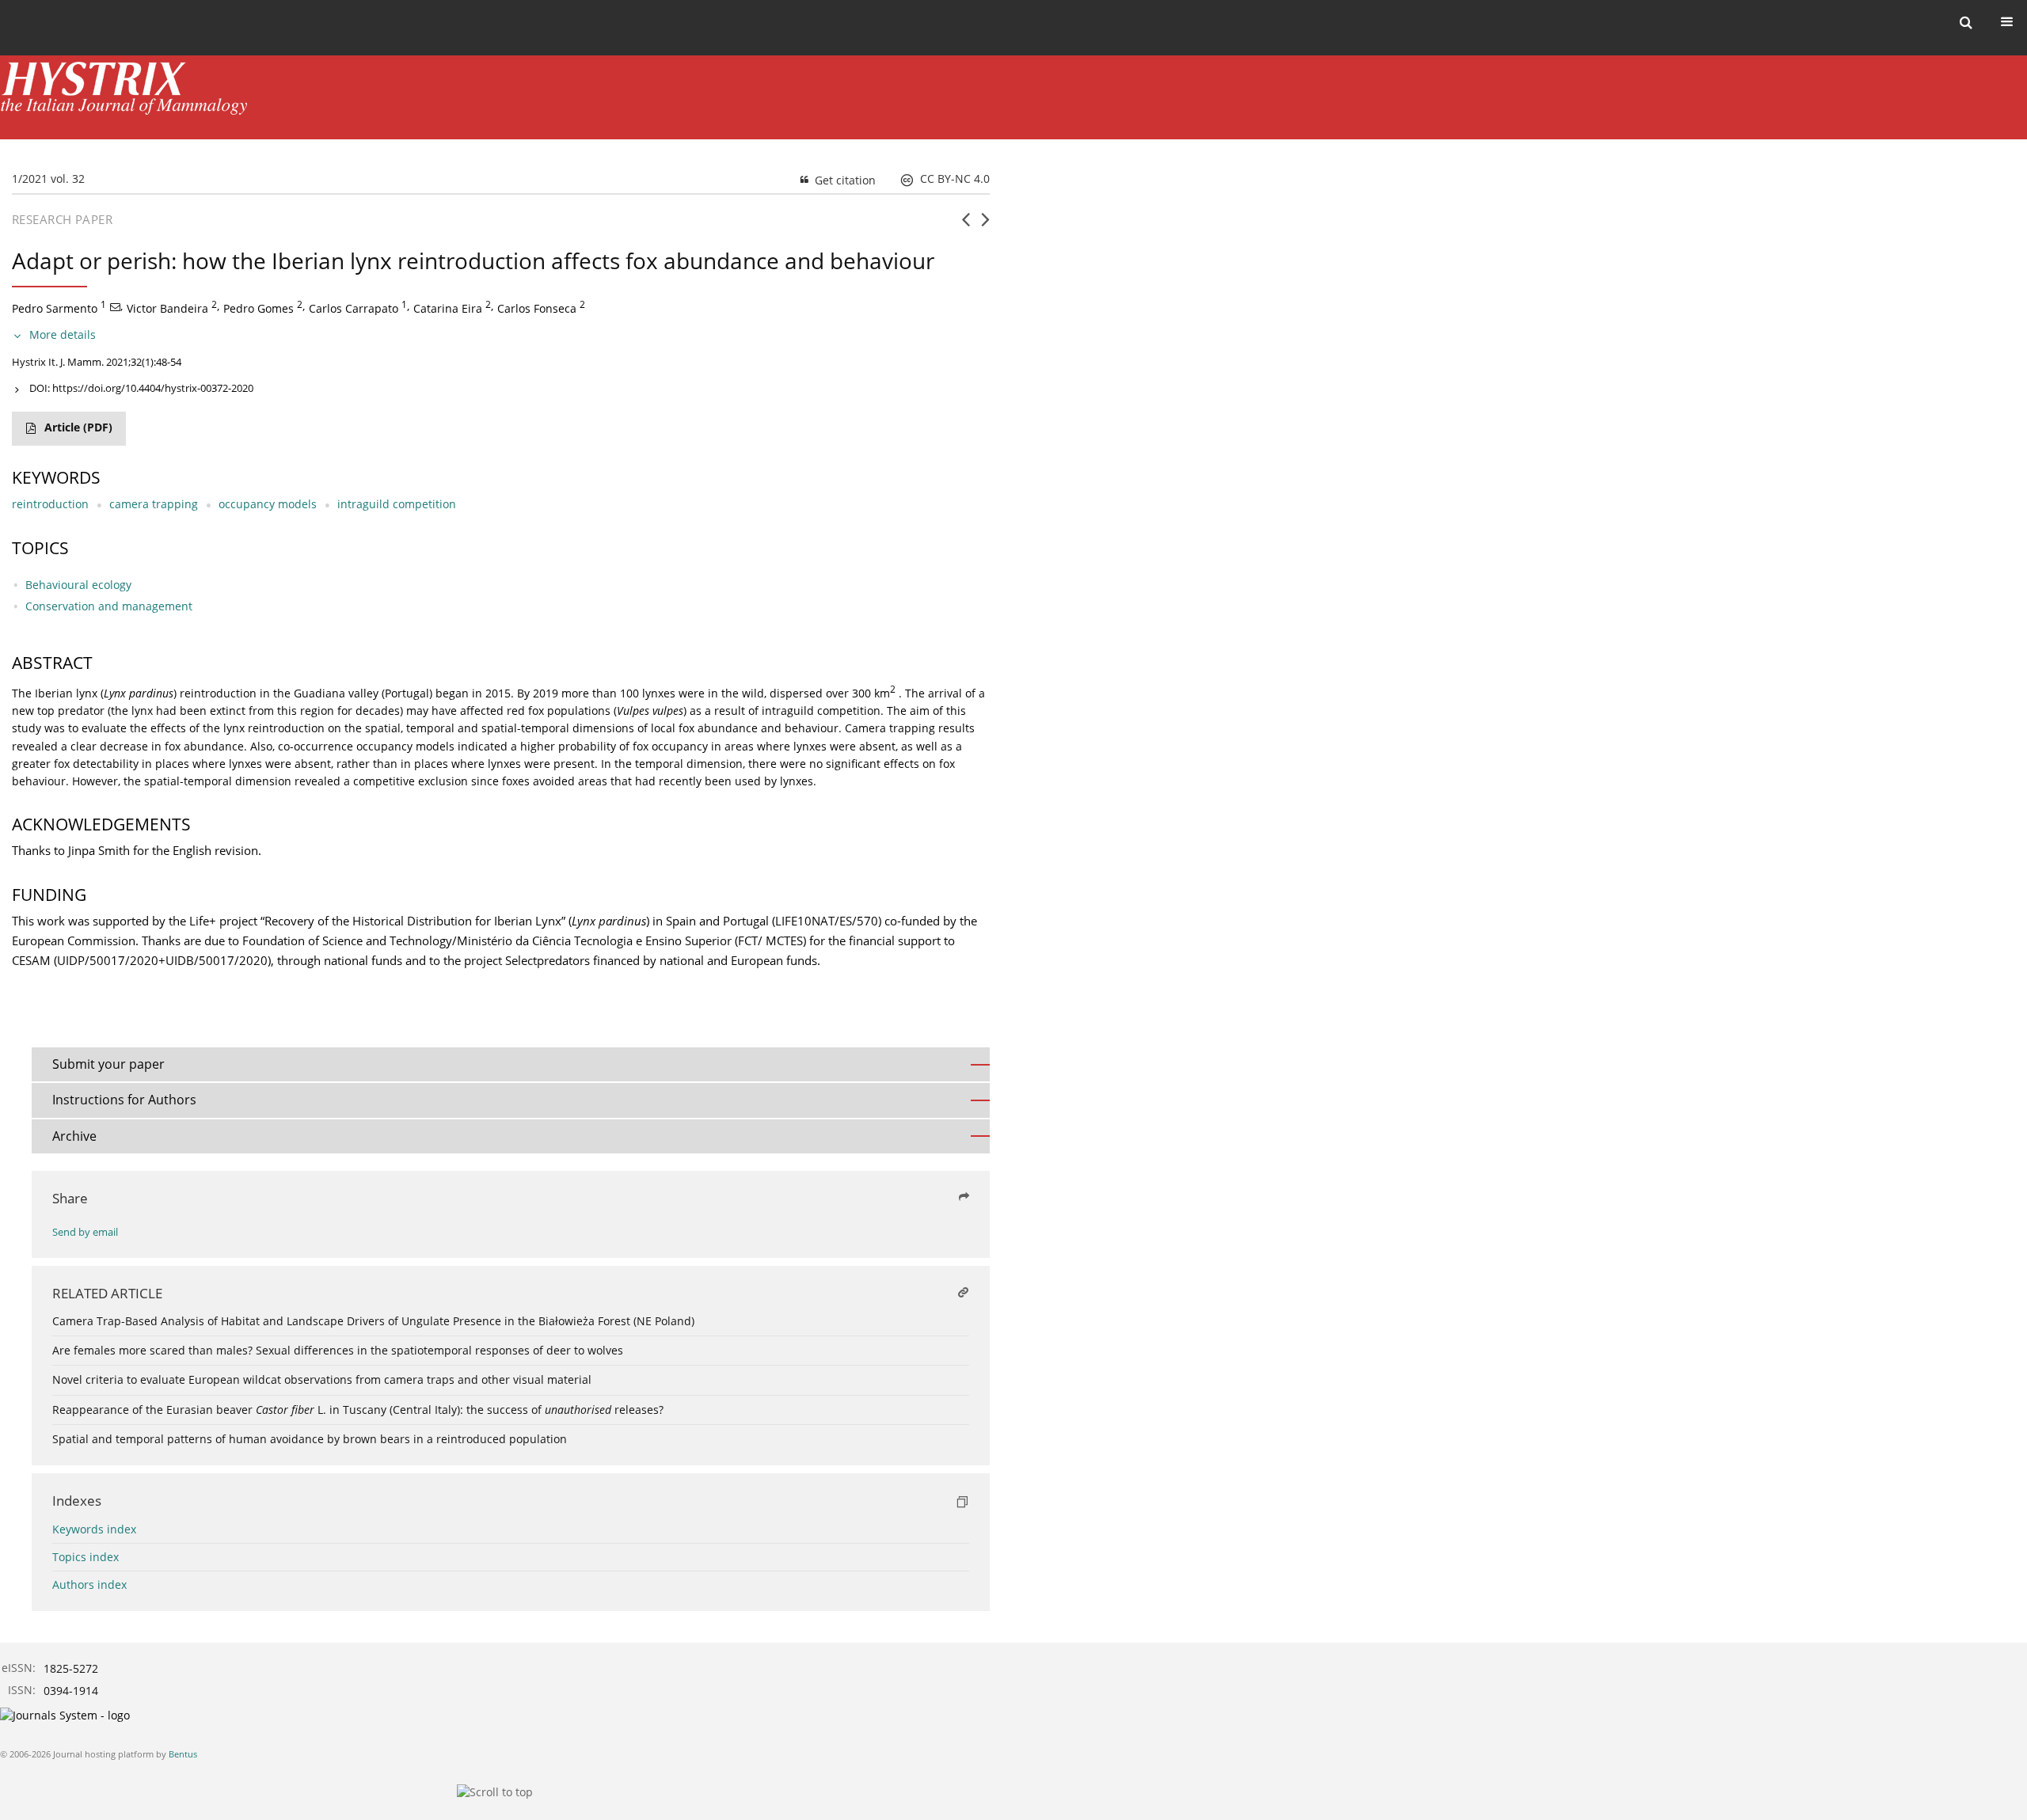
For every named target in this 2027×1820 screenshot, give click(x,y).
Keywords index (94, 1529)
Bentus (183, 1754)
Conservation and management (109, 606)
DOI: (141, 388)
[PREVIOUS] (966, 226)
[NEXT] (985, 226)
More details (63, 334)
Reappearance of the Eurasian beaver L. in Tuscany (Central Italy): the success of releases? (358, 1410)
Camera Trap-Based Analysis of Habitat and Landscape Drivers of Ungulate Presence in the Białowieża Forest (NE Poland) (373, 1321)
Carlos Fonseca (537, 308)
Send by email (85, 1232)
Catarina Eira (448, 308)
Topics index (86, 1557)
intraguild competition (397, 504)
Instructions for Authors (124, 1100)
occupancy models (268, 504)
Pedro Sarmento (55, 308)
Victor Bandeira (167, 308)
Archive (74, 1136)
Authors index (89, 1584)
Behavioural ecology (78, 585)
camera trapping (154, 504)
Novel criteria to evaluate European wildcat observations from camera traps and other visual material (322, 1379)
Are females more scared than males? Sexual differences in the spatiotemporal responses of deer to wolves (338, 1350)
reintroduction (50, 504)
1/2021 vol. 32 (48, 179)
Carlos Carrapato (354, 308)
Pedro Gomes (259, 308)
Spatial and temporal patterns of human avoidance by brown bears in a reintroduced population (310, 1439)
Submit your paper (108, 1064)
